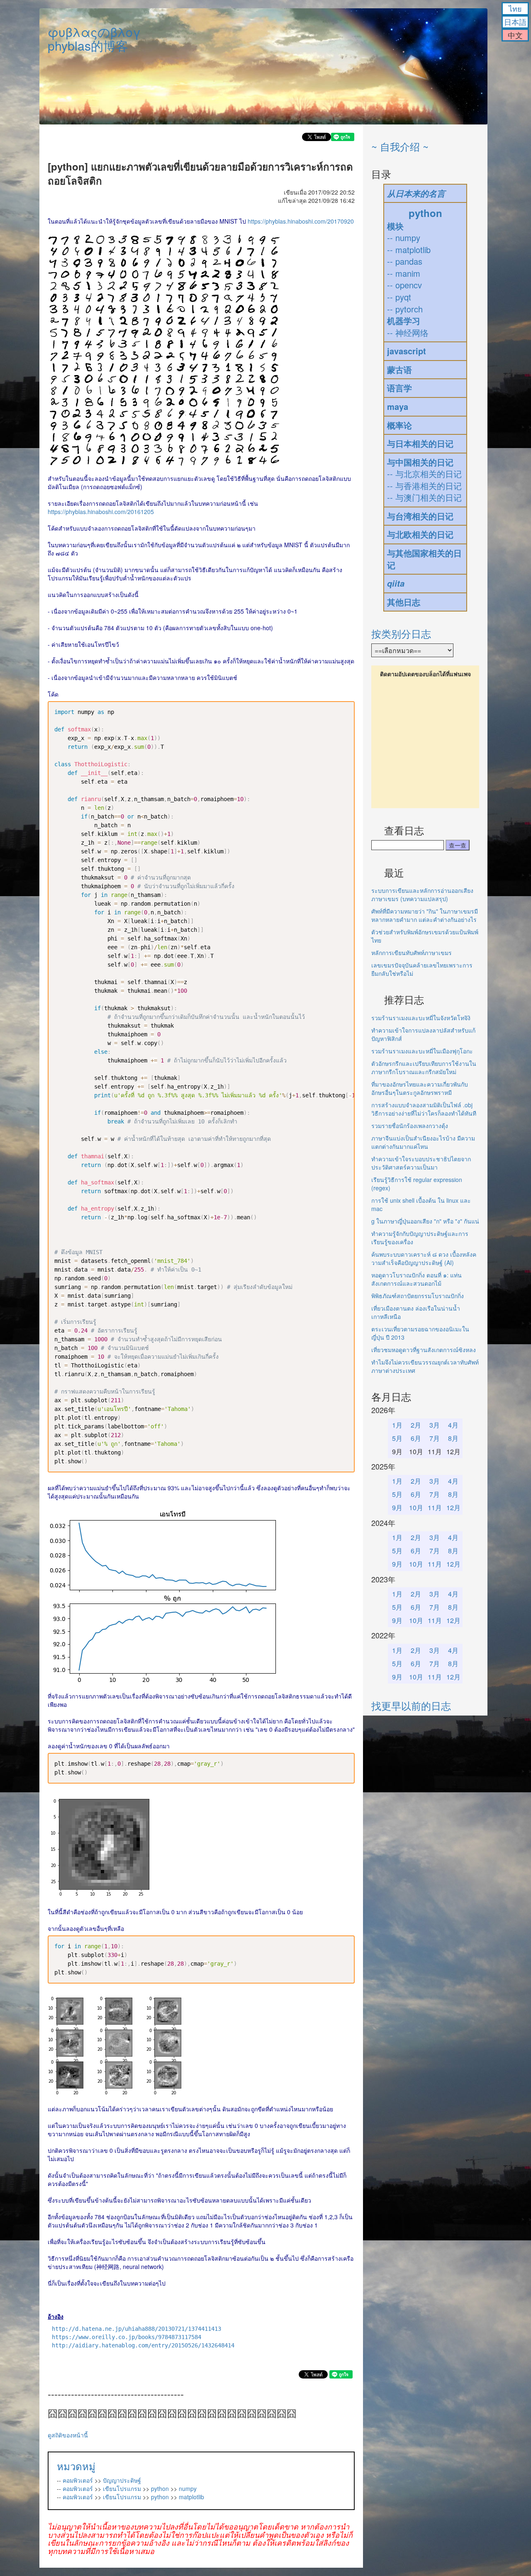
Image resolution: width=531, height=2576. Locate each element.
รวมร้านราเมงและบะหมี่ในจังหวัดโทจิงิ (421, 1018)
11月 (435, 1507)
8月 (453, 1438)
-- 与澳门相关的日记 (424, 497)
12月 (453, 1507)
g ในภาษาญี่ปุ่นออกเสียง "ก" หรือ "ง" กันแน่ (425, 1221)
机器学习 (404, 320)
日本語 (515, 22)
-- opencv (404, 285)
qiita (396, 583)
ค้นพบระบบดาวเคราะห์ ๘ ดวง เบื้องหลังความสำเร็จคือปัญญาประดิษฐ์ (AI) (424, 1258)
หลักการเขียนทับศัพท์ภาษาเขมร (412, 953)
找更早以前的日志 (411, 1705)
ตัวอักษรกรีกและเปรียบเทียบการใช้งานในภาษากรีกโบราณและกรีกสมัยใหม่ (424, 1067)
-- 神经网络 (408, 333)
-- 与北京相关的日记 (424, 474)
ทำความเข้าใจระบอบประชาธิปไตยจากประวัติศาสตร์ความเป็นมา (421, 1163)
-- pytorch (405, 309)
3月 (435, 1425)
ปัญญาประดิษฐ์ (122, 2480)
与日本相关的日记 (420, 443)
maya (398, 406)
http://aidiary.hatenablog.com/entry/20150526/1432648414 (143, 2345)
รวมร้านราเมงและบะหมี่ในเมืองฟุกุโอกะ (422, 1051)
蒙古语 (399, 369)
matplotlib (191, 2497)
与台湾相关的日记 (420, 516)
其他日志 (404, 602)
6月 (416, 1438)
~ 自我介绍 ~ (400, 146)
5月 (397, 1438)
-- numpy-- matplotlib (409, 244)
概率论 (399, 425)
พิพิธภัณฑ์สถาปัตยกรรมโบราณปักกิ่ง (418, 1296)
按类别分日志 (401, 633)
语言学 (399, 388)
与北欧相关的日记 (420, 534)
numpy (188, 2488)
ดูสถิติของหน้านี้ (68, 2435)
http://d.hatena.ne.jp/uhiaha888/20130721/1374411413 (136, 2329)
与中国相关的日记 (420, 462)
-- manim (404, 273)
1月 (397, 1425)
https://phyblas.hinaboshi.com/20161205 (101, 512)
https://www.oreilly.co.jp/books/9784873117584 (127, 2337)
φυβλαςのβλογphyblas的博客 (94, 39)
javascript (407, 351)
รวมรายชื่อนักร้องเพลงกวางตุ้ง (410, 1126)
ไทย (515, 8)
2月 (416, 1425)
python (160, 2488)
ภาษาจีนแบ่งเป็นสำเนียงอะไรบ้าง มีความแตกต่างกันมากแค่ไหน (423, 1142)
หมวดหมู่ (76, 2466)
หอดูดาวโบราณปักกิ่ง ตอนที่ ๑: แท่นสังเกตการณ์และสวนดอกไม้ (417, 1279)
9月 (397, 1507)
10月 (416, 1507)
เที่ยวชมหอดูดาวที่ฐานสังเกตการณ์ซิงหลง (424, 1350)
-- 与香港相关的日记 (424, 486)
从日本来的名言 (416, 193)
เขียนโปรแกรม (122, 2488)
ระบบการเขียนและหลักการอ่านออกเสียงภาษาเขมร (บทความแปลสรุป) (422, 894)
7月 (435, 1438)
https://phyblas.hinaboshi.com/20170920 (301, 221)
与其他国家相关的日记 (424, 559)
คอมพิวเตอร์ (78, 2480)
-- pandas (405, 261)
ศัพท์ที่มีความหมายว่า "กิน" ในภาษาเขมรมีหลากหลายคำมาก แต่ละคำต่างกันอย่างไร (425, 915)
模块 (395, 226)
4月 (453, 1425)
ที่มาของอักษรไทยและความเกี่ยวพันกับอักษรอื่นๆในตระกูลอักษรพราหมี (420, 1088)
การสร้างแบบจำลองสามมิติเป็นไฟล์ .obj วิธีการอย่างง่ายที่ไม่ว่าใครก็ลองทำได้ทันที (424, 1109)
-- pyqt (399, 297)
